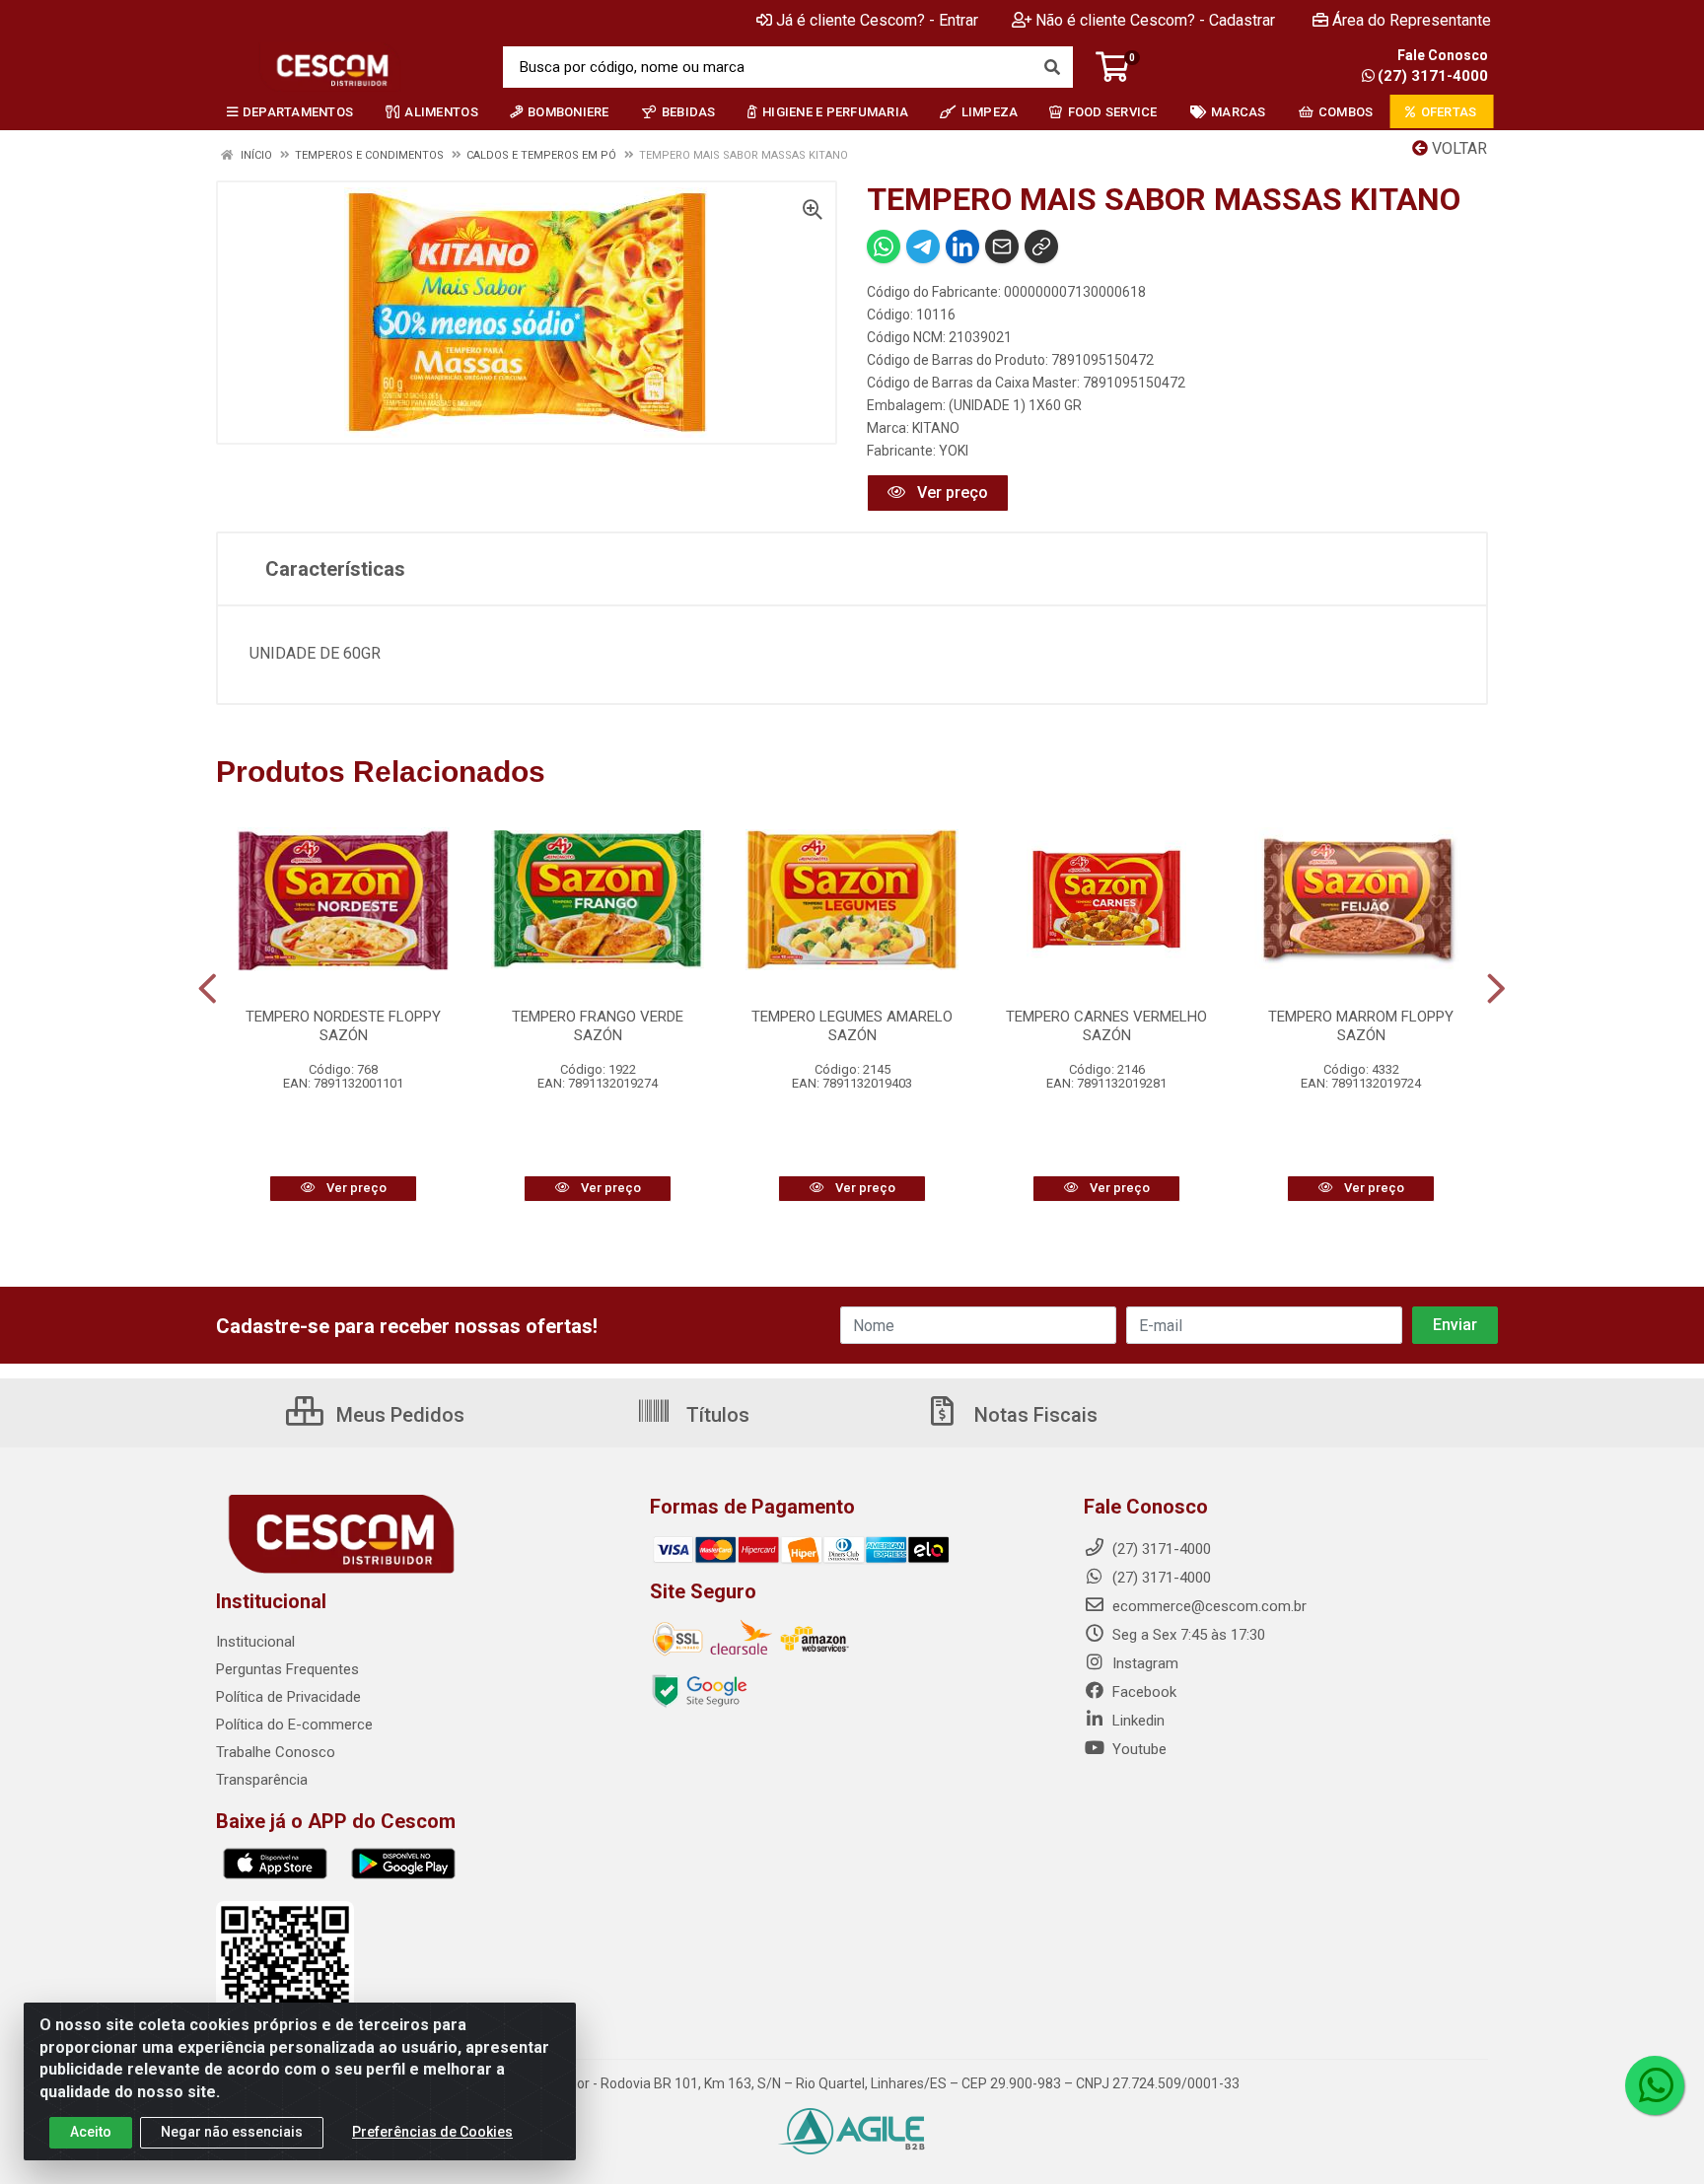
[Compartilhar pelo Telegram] (923, 247)
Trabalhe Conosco (276, 1752)
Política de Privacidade (288, 1697)
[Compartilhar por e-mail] (1002, 247)
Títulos (715, 1415)
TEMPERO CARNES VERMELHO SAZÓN (1106, 1026)
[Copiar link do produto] (1041, 247)
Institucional (255, 1642)
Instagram (1143, 1663)
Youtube (1137, 1749)
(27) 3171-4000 (1433, 76)
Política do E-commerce (294, 1725)
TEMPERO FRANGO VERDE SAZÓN (598, 1026)
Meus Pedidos (398, 1415)
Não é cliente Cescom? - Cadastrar (1155, 20)
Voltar (1457, 148)
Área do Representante (1412, 20)
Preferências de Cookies (432, 2132)
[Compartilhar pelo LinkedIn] (962, 247)
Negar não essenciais (232, 2132)
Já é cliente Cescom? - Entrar (877, 20)
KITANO (936, 428)
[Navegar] (208, 989)
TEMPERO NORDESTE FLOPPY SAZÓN (343, 1026)
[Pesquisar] (1052, 67)
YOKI (954, 451)
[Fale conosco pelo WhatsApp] (1655, 2085)
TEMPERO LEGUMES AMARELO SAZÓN (852, 1026)
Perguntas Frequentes (287, 1669)
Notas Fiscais (1033, 1415)
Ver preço (951, 493)
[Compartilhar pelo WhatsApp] (884, 247)
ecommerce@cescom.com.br (1207, 1606)
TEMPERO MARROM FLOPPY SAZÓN (1361, 1026)
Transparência (262, 1780)
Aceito (91, 2132)
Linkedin (1136, 1721)
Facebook (1142, 1692)
